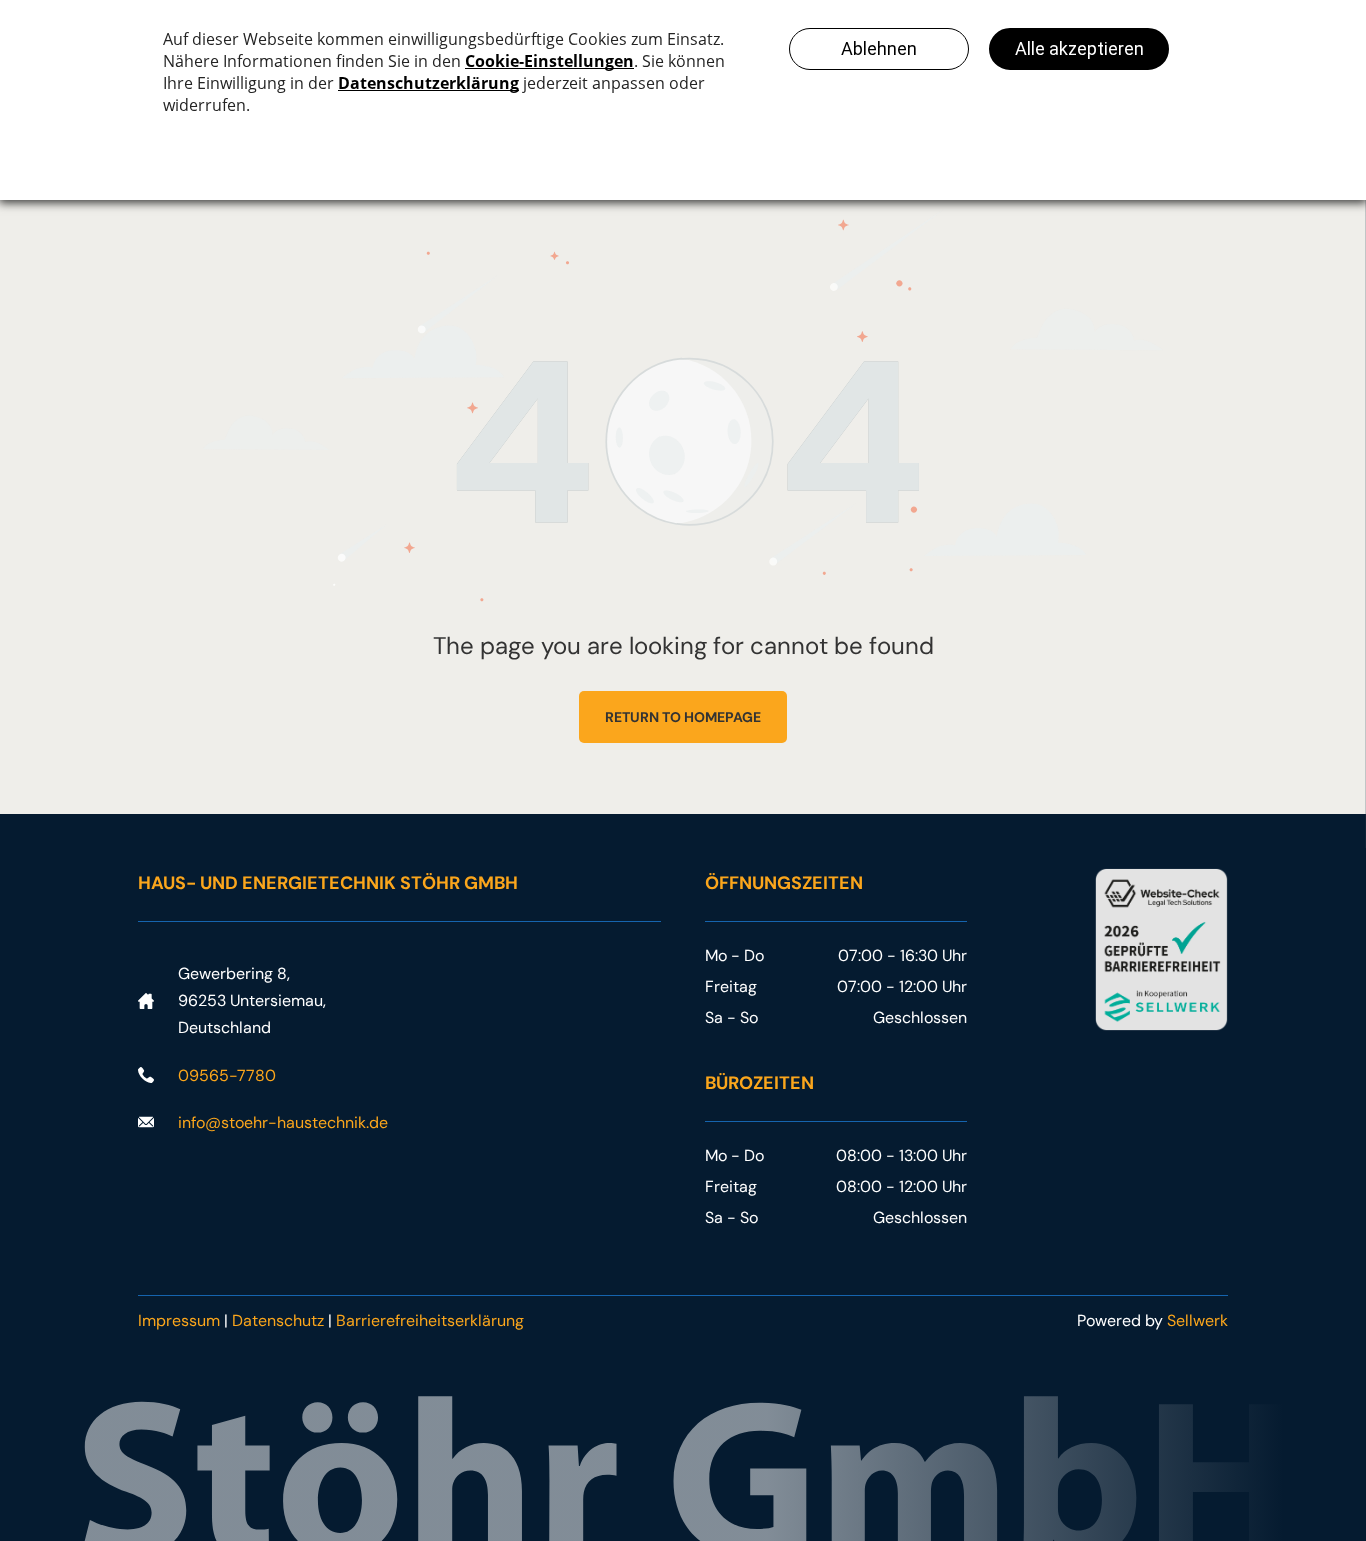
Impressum (179, 1320)
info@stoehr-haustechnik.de (283, 1122)
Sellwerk (1197, 1320)
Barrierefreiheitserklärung (430, 1320)
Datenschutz (278, 1320)
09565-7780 (227, 1075)
